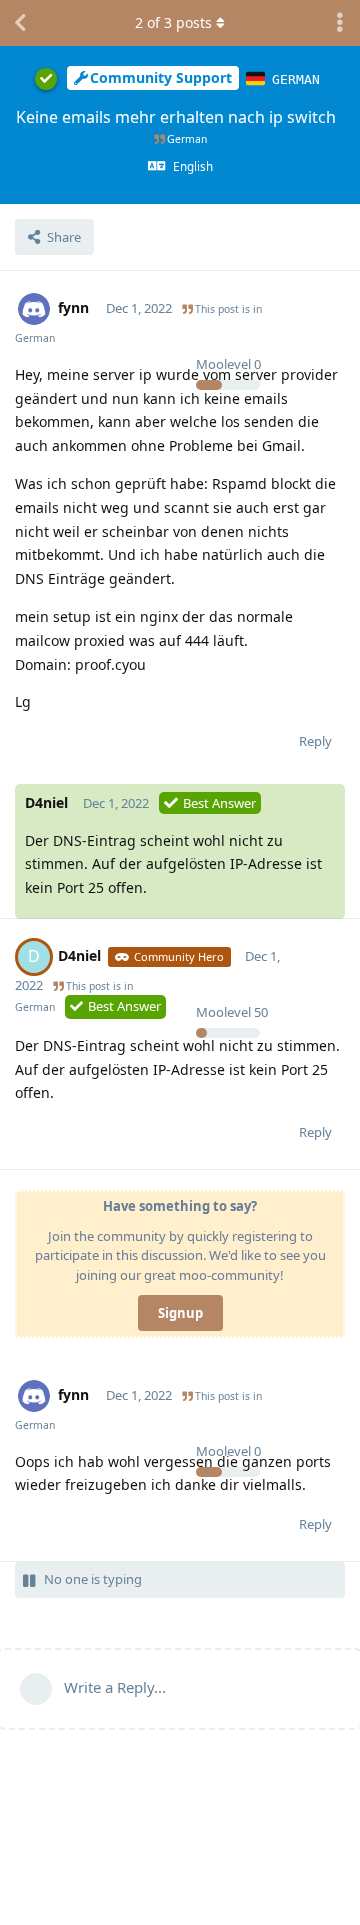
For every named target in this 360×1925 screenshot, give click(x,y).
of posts (173, 22)
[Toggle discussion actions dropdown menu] (340, 23)
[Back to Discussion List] (20, 23)
